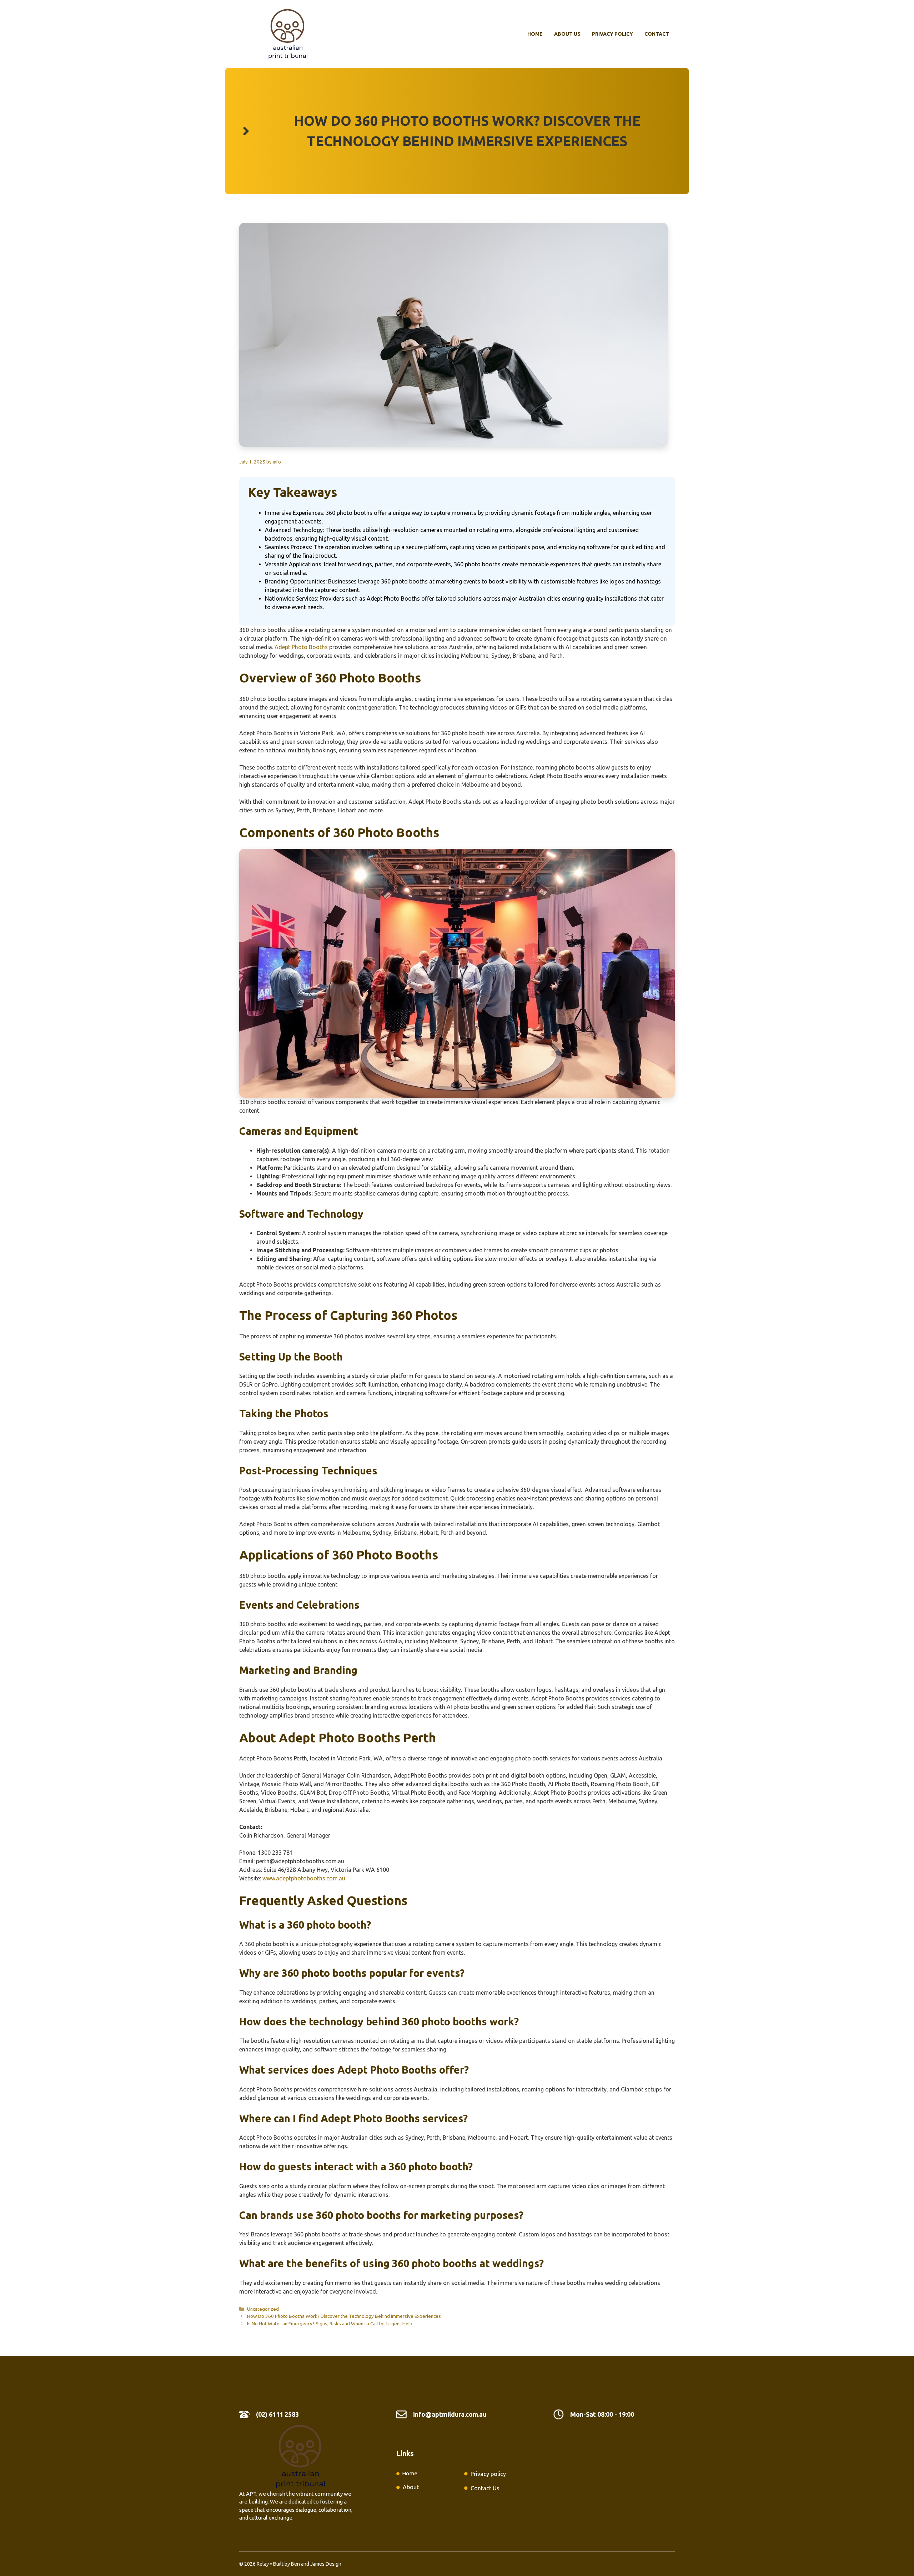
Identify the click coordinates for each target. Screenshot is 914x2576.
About (411, 2487)
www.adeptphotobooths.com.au (304, 1878)
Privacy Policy (612, 34)
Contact (657, 34)
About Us (567, 34)
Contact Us (485, 2488)
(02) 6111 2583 (277, 2414)
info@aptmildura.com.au (450, 2414)
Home (535, 34)
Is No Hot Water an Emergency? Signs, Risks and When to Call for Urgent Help (330, 2324)
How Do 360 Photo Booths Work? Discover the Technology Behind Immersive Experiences (344, 2316)
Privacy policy (488, 2474)
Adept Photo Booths (301, 647)
